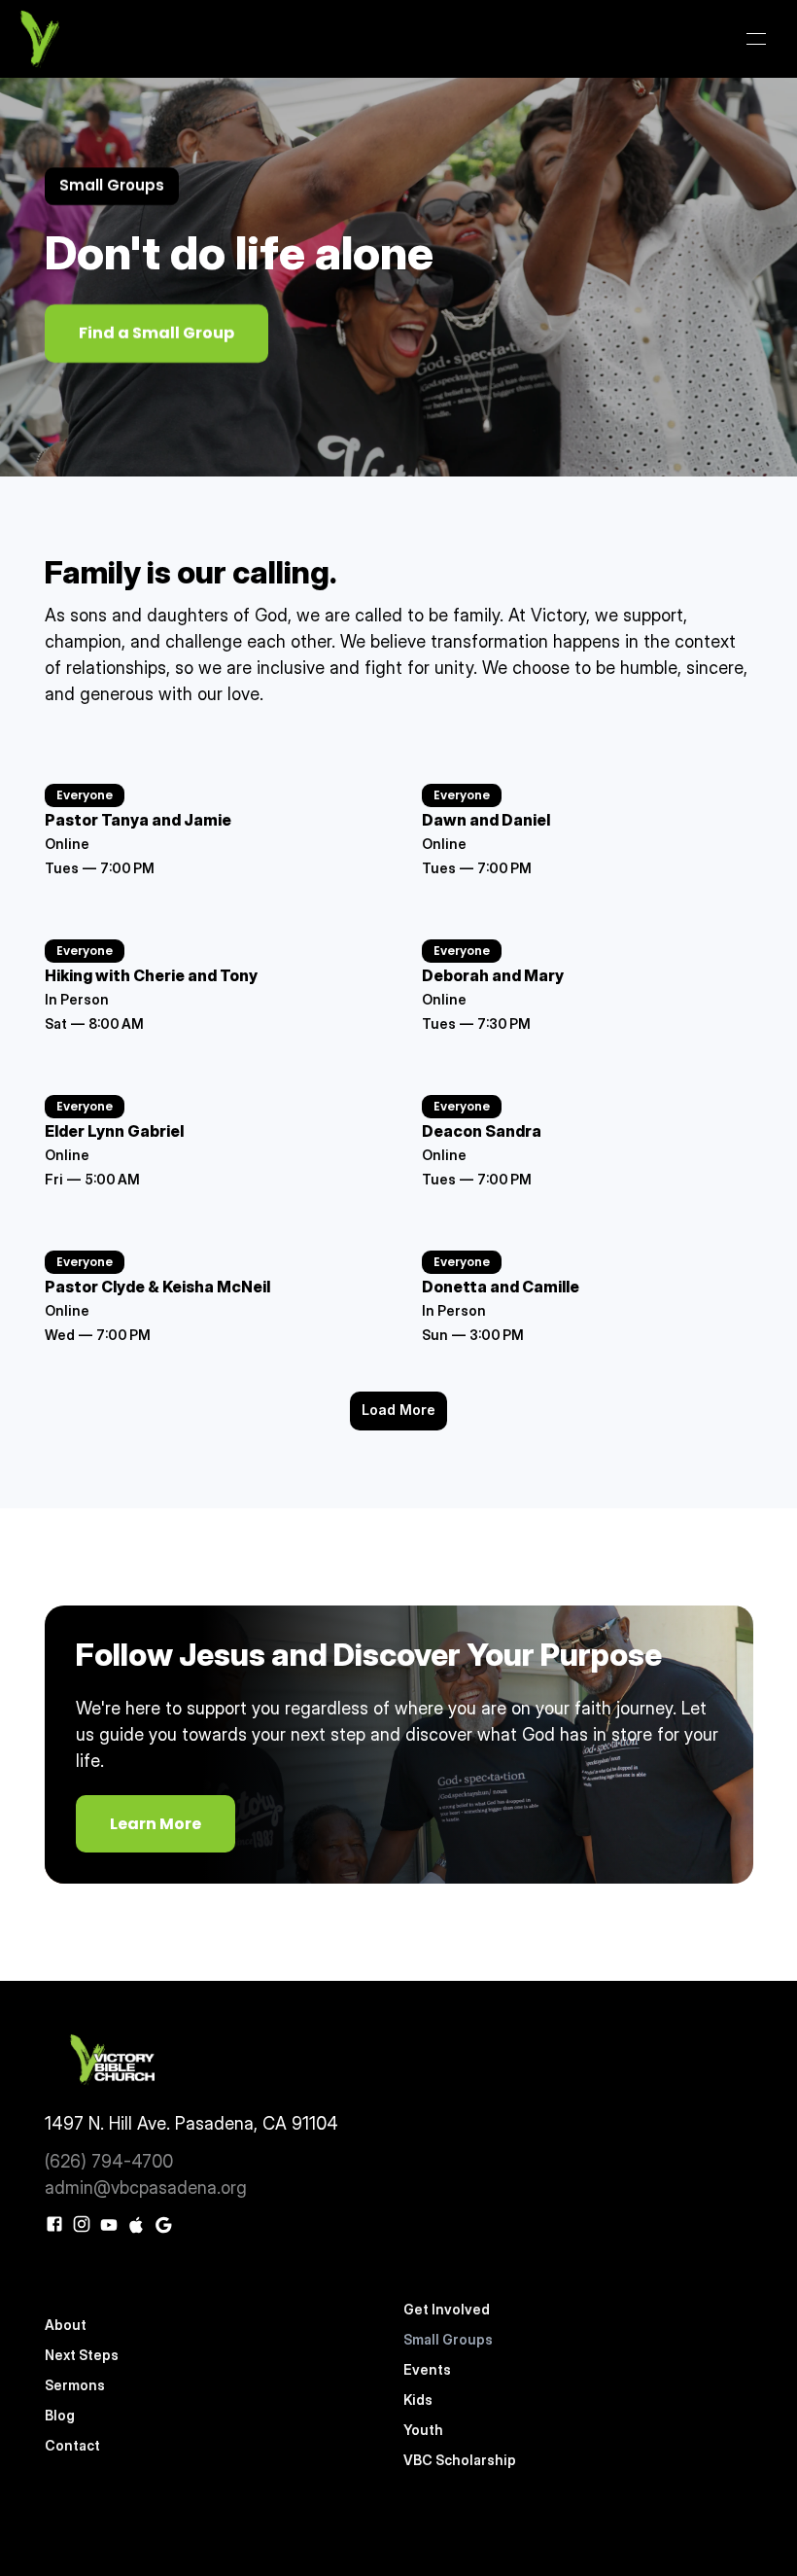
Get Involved (448, 2309)
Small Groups (448, 2339)
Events (427, 2369)
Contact (72, 2445)
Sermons (75, 2385)
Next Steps (82, 2355)
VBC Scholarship (460, 2460)
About (66, 2325)
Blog (60, 2415)
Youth (423, 2430)
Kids (418, 2400)
